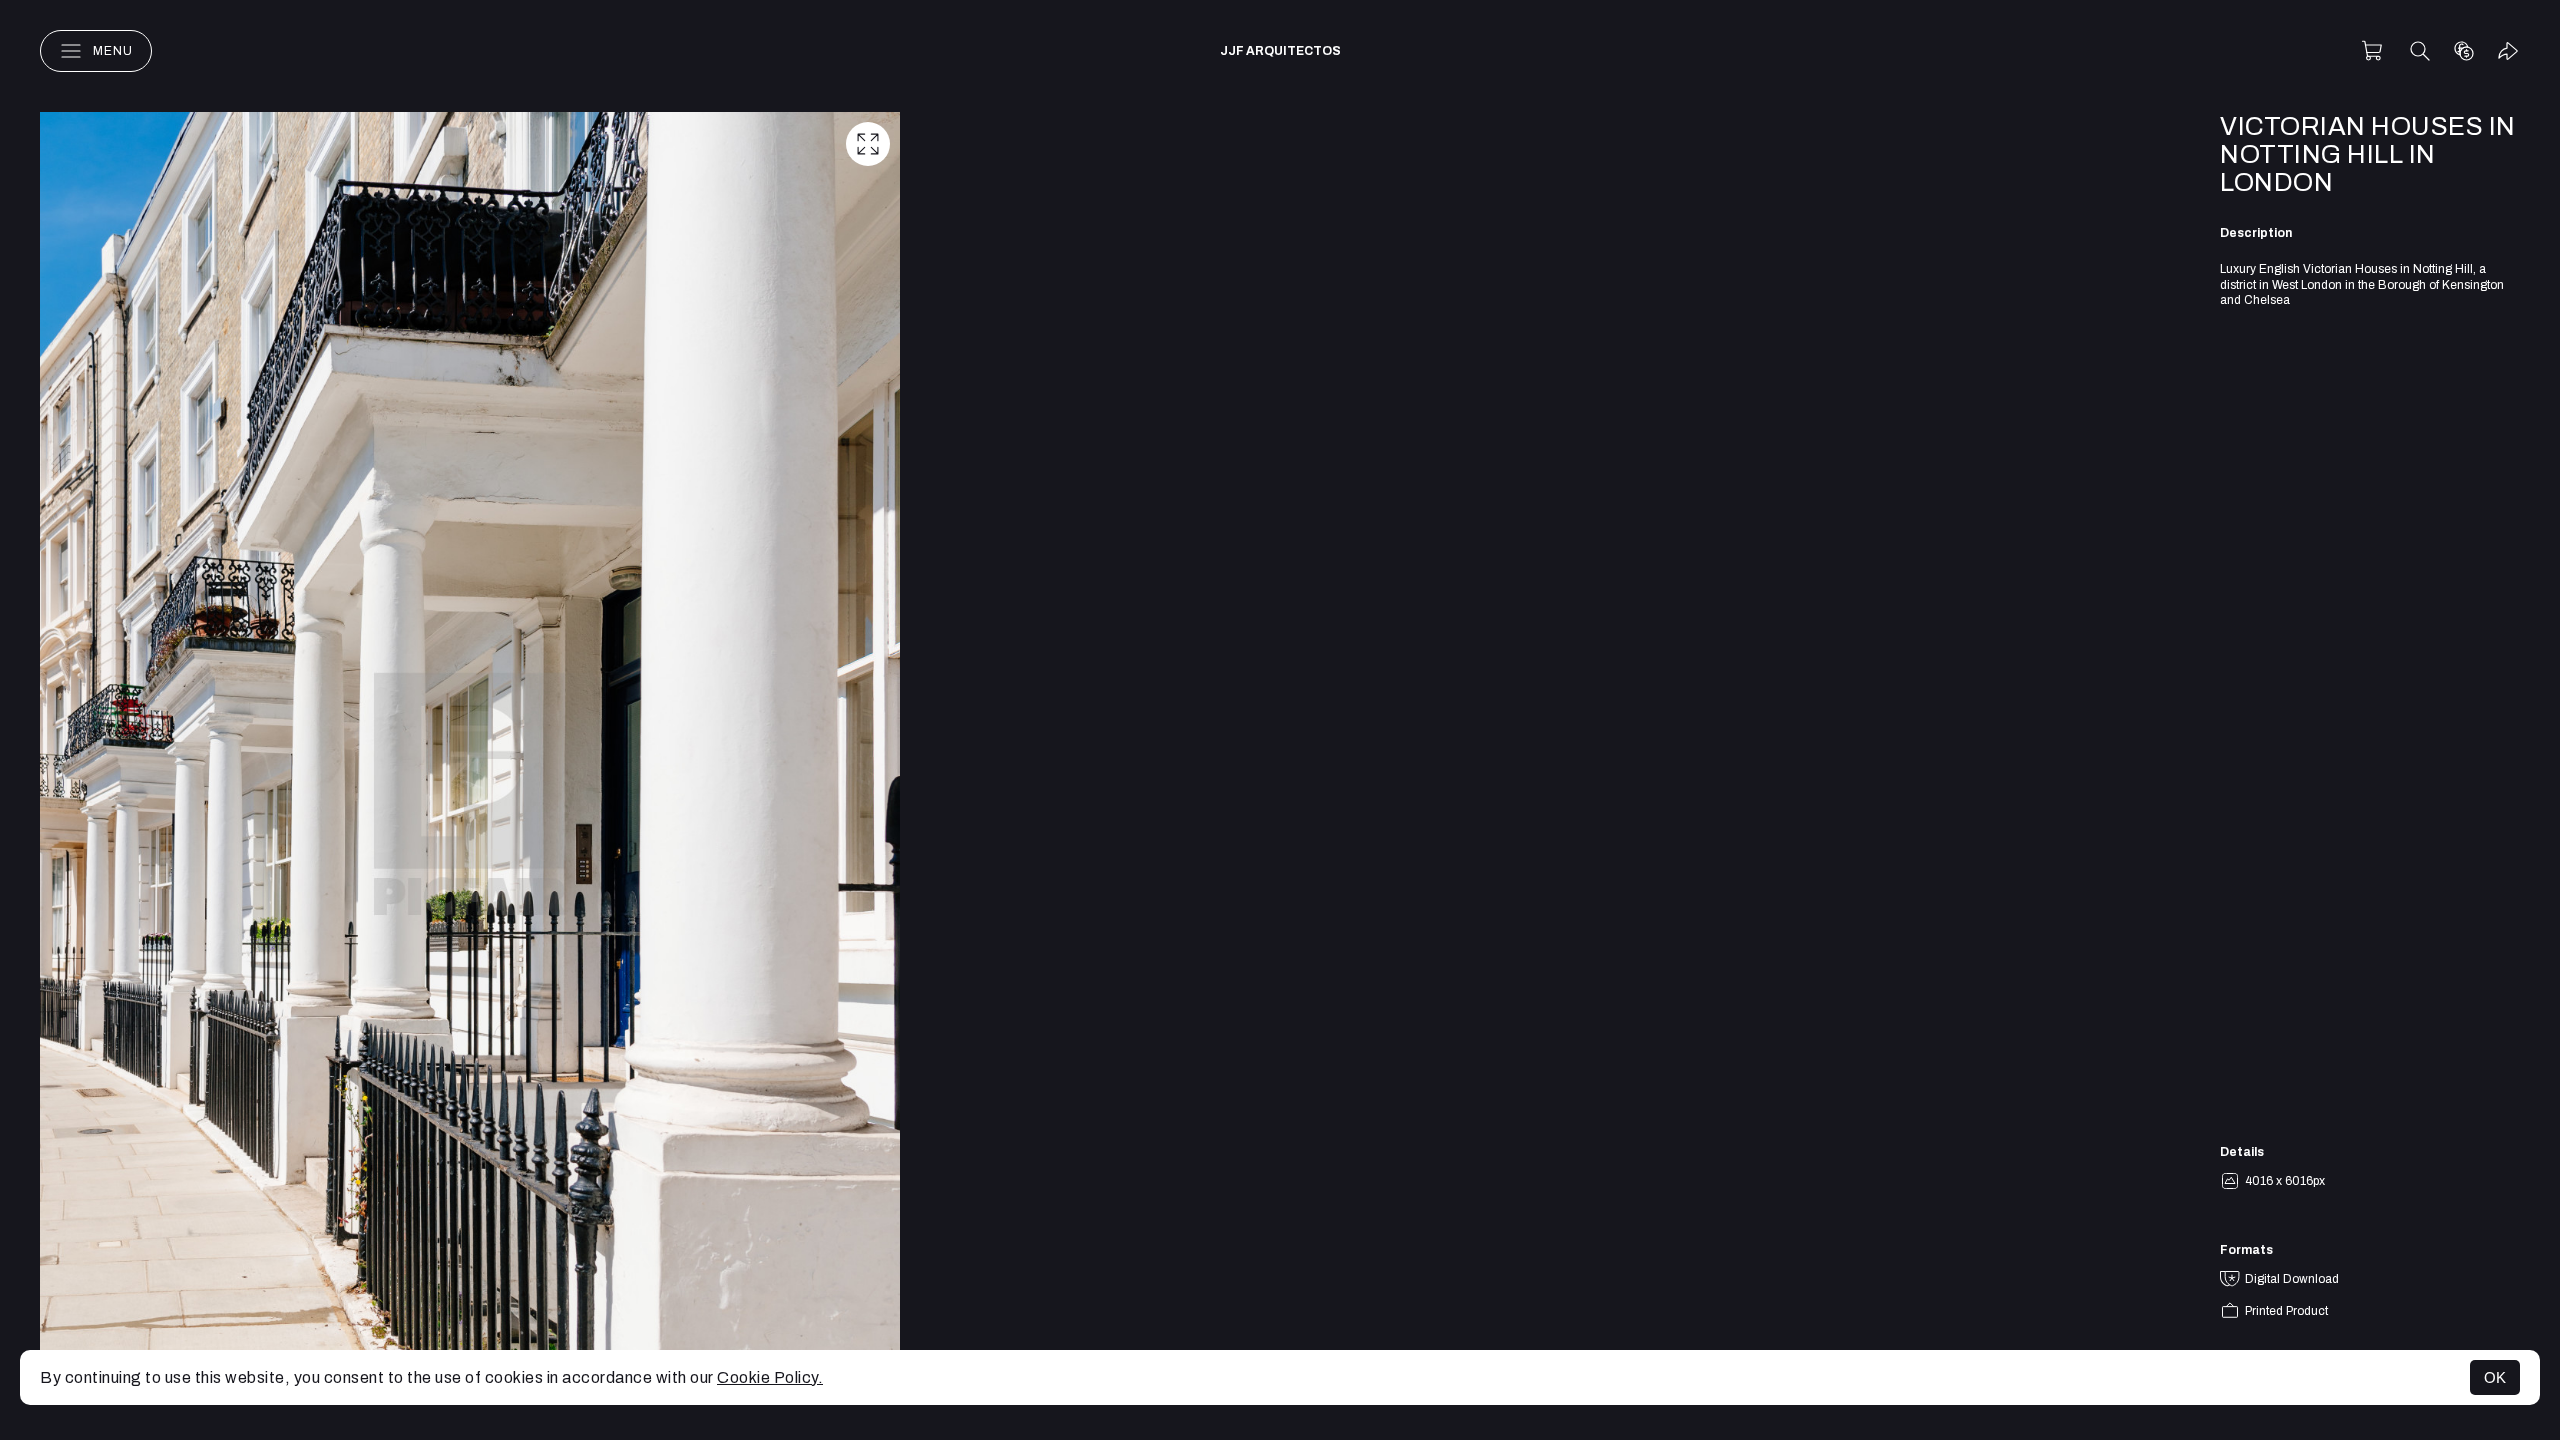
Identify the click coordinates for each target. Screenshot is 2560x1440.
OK (2495, 1377)
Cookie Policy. (770, 1377)
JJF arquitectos (1280, 51)
